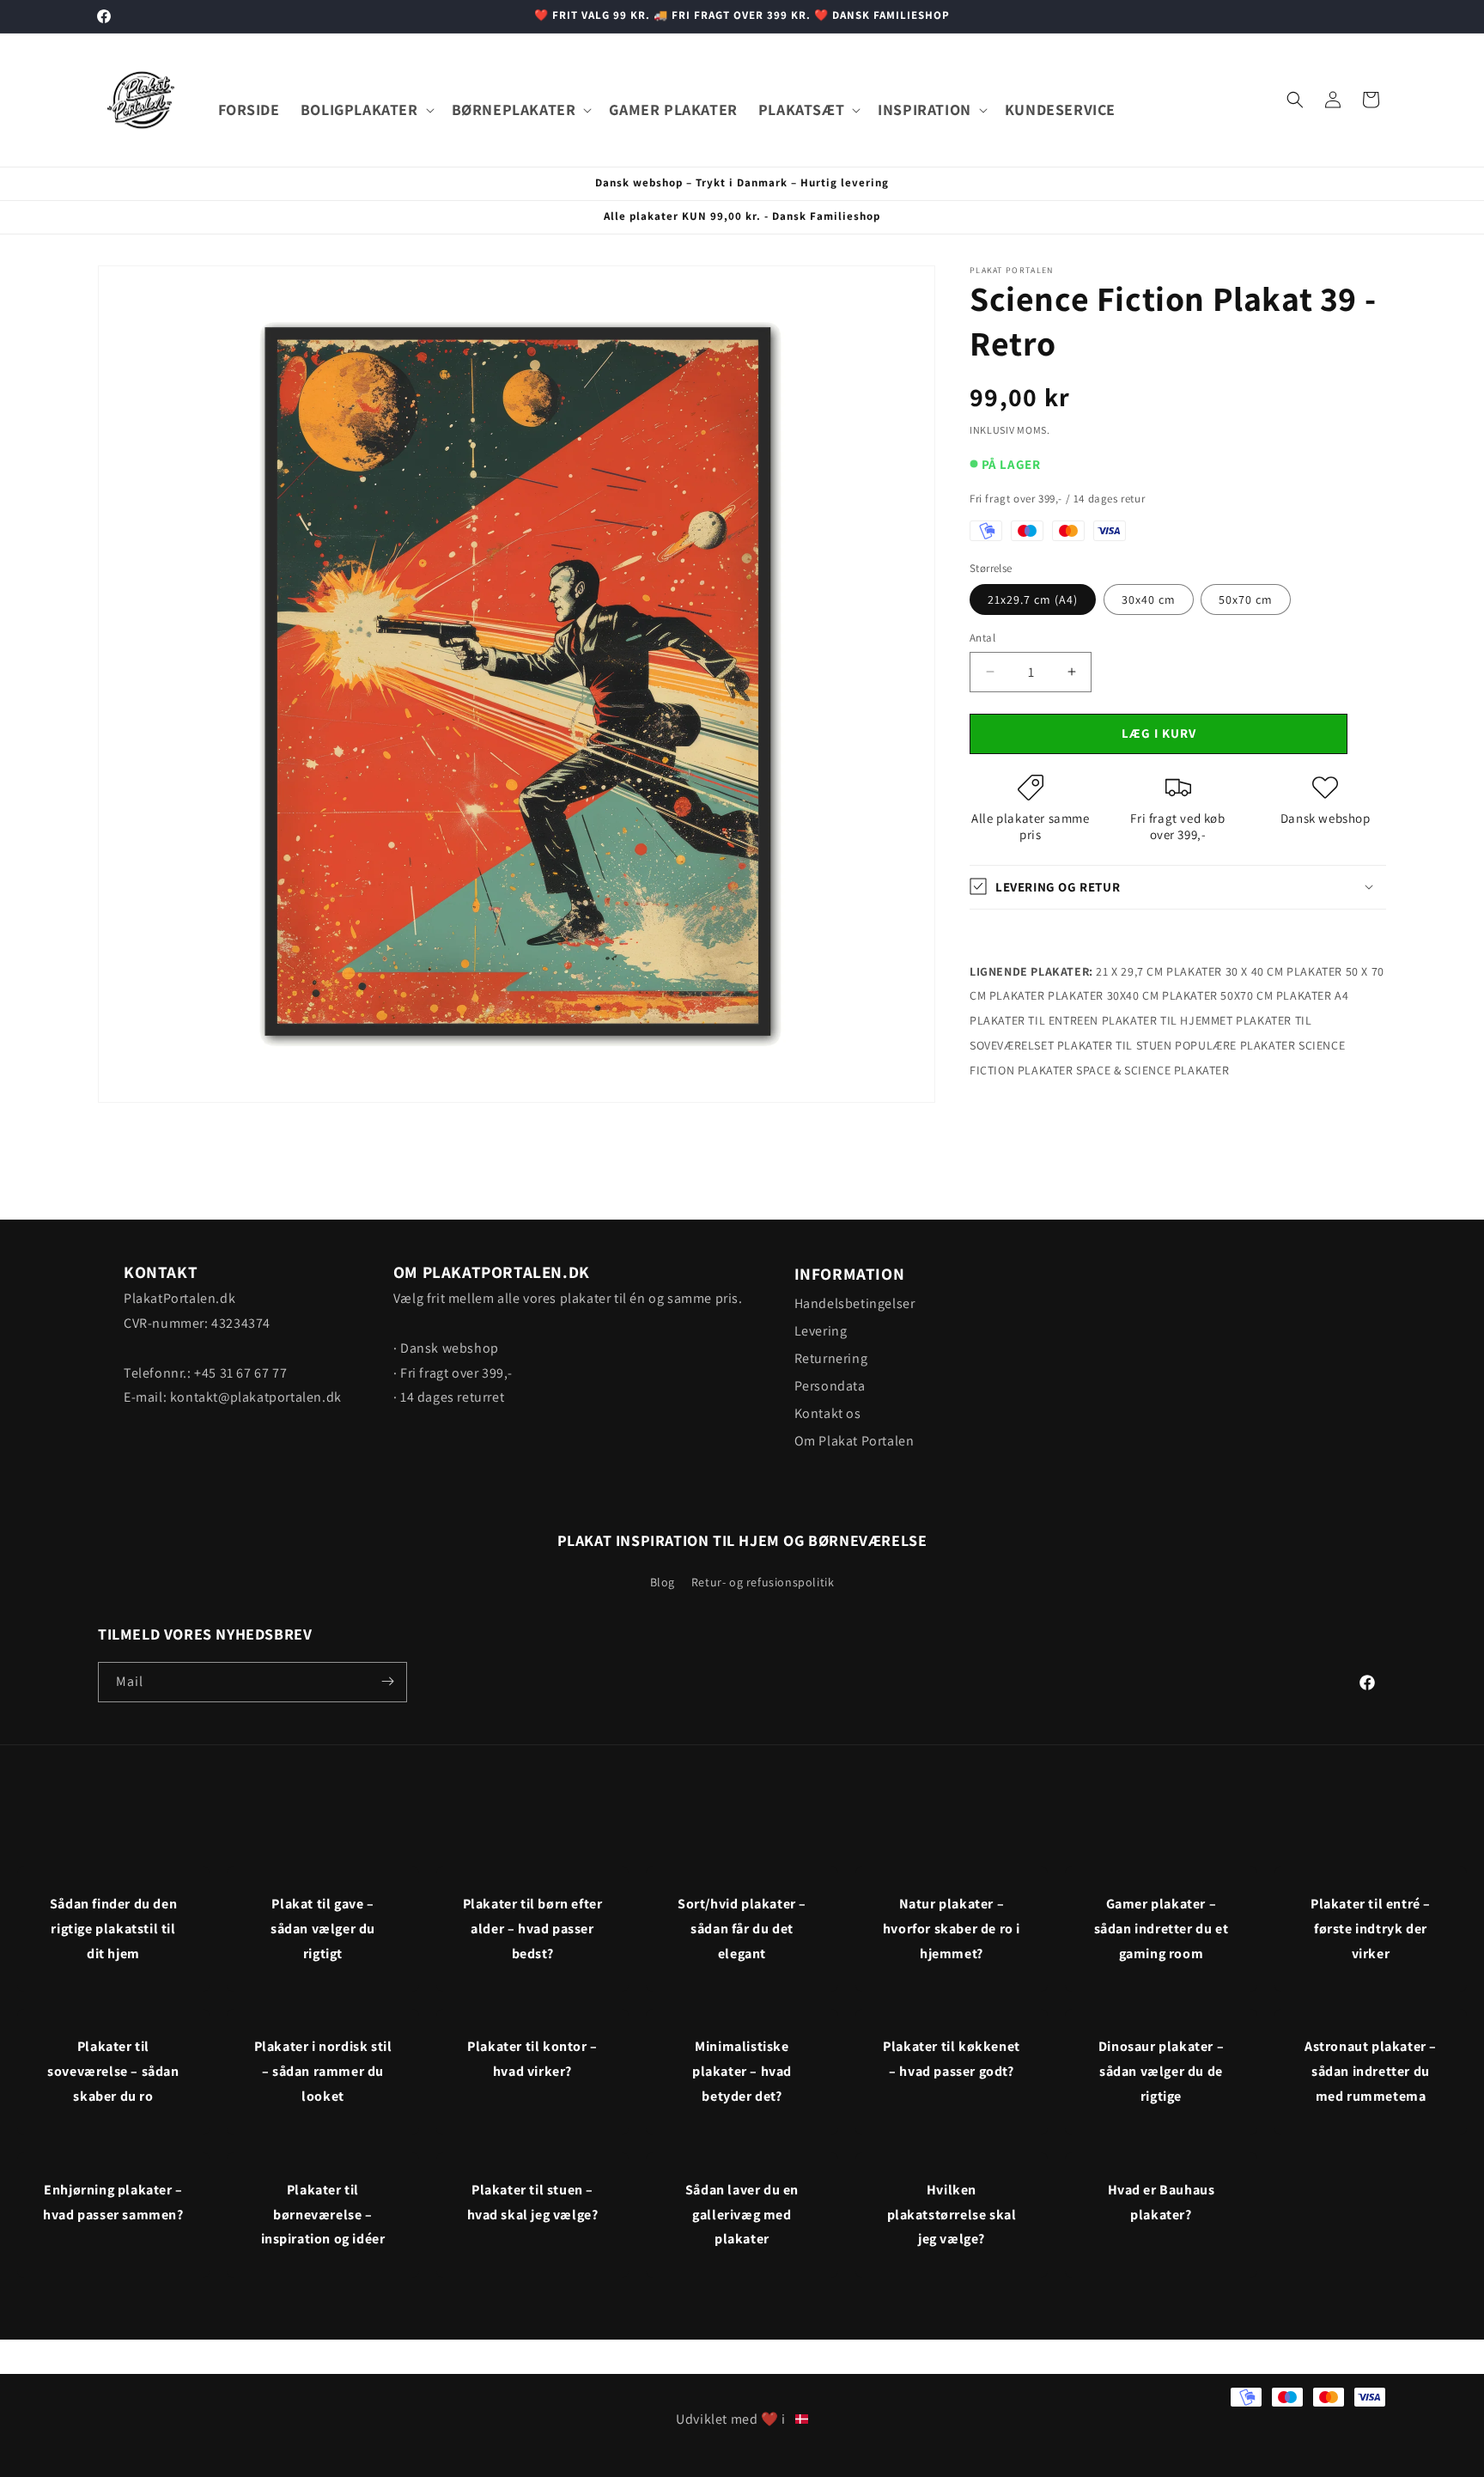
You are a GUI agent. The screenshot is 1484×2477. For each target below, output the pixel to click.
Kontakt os (828, 1413)
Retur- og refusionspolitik (763, 1582)
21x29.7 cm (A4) (1033, 599)
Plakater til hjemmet (1168, 1020)
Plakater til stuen (1115, 1044)
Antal (982, 638)
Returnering (831, 1358)
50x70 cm (1246, 599)
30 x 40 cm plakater (1284, 971)
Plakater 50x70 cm (1217, 995)
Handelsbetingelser (855, 1303)
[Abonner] (387, 1681)
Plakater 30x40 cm (1103, 995)
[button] (366, 110)
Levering (821, 1331)
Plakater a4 (1313, 995)
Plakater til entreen (1034, 1020)
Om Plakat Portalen (855, 1441)
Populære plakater (1235, 1044)
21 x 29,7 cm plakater (1159, 971)
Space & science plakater (1153, 1069)
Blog (663, 1582)
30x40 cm (1149, 599)
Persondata (830, 1386)
